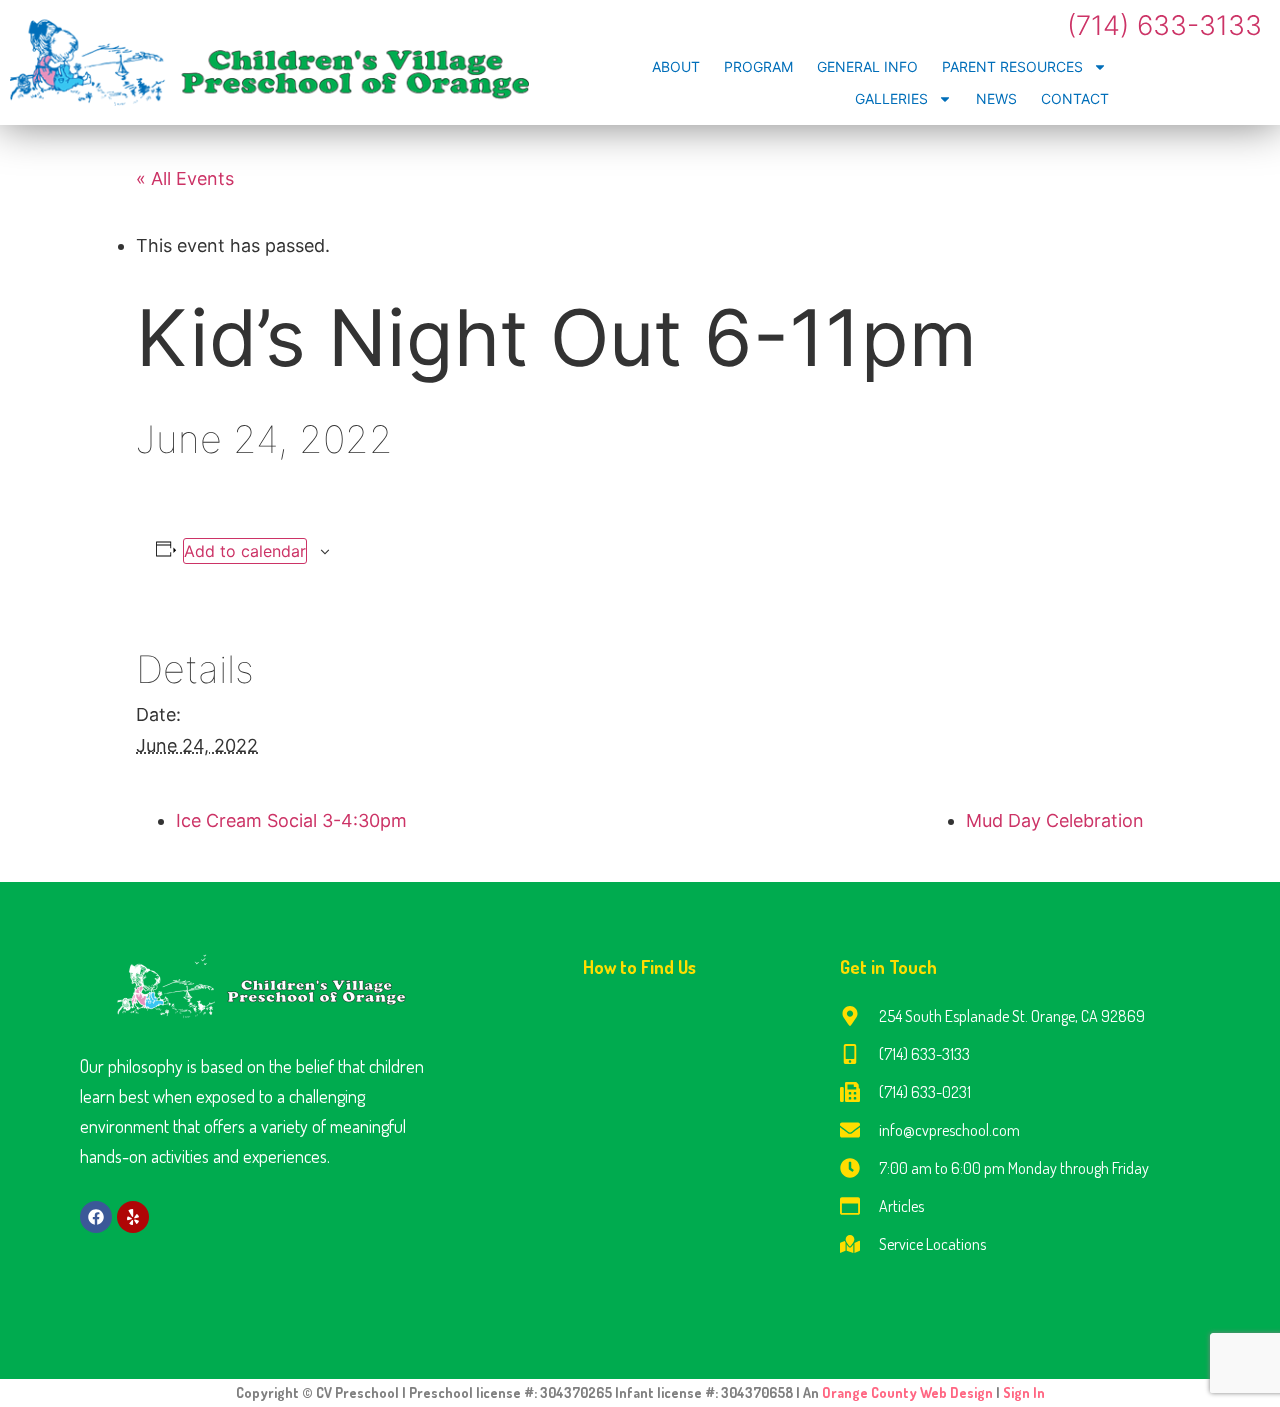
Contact (1075, 98)
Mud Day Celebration (1055, 820)
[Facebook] (96, 1217)
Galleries (891, 98)
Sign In (1024, 1392)
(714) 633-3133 (1164, 25)
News (996, 98)
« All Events (185, 178)
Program (758, 66)
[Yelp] (133, 1217)
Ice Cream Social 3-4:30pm (291, 820)
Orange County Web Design (909, 1392)
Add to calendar (245, 551)
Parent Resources (1012, 66)
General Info (867, 66)
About (676, 66)
